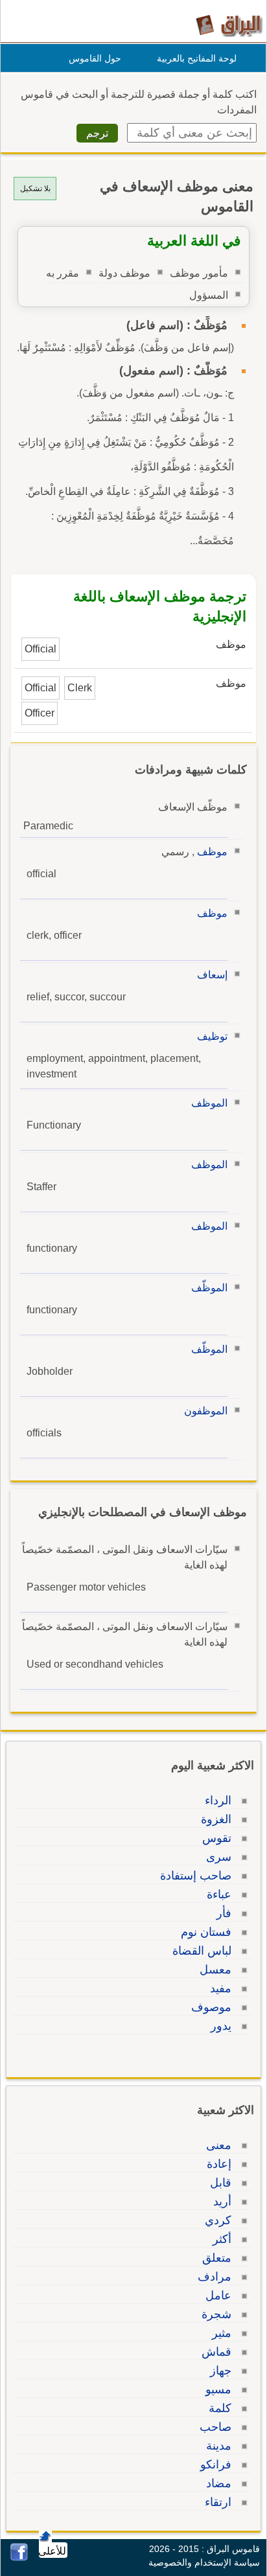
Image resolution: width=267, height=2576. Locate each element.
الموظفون (206, 1411)
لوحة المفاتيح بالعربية (197, 58)
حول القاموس (95, 58)
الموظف (209, 1103)
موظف (212, 852)
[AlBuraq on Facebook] (19, 2558)
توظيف (212, 1036)
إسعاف (212, 975)
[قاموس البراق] (229, 25)
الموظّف (209, 1288)
